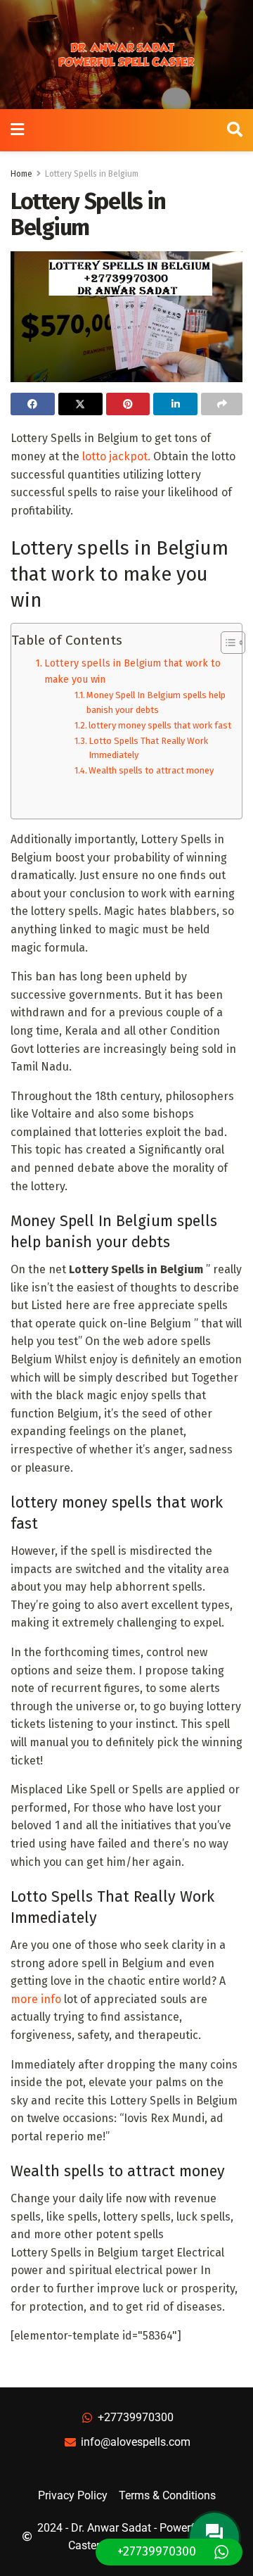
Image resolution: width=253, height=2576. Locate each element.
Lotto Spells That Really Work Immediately (148, 748)
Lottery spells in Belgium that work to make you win (132, 671)
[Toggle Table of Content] (226, 643)
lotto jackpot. (116, 456)
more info (36, 1999)
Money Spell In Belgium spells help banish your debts (156, 702)
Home (21, 174)
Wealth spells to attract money (151, 770)
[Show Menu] (17, 130)
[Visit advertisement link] (126, 55)
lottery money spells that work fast (160, 725)
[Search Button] (235, 130)
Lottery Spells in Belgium (92, 174)
